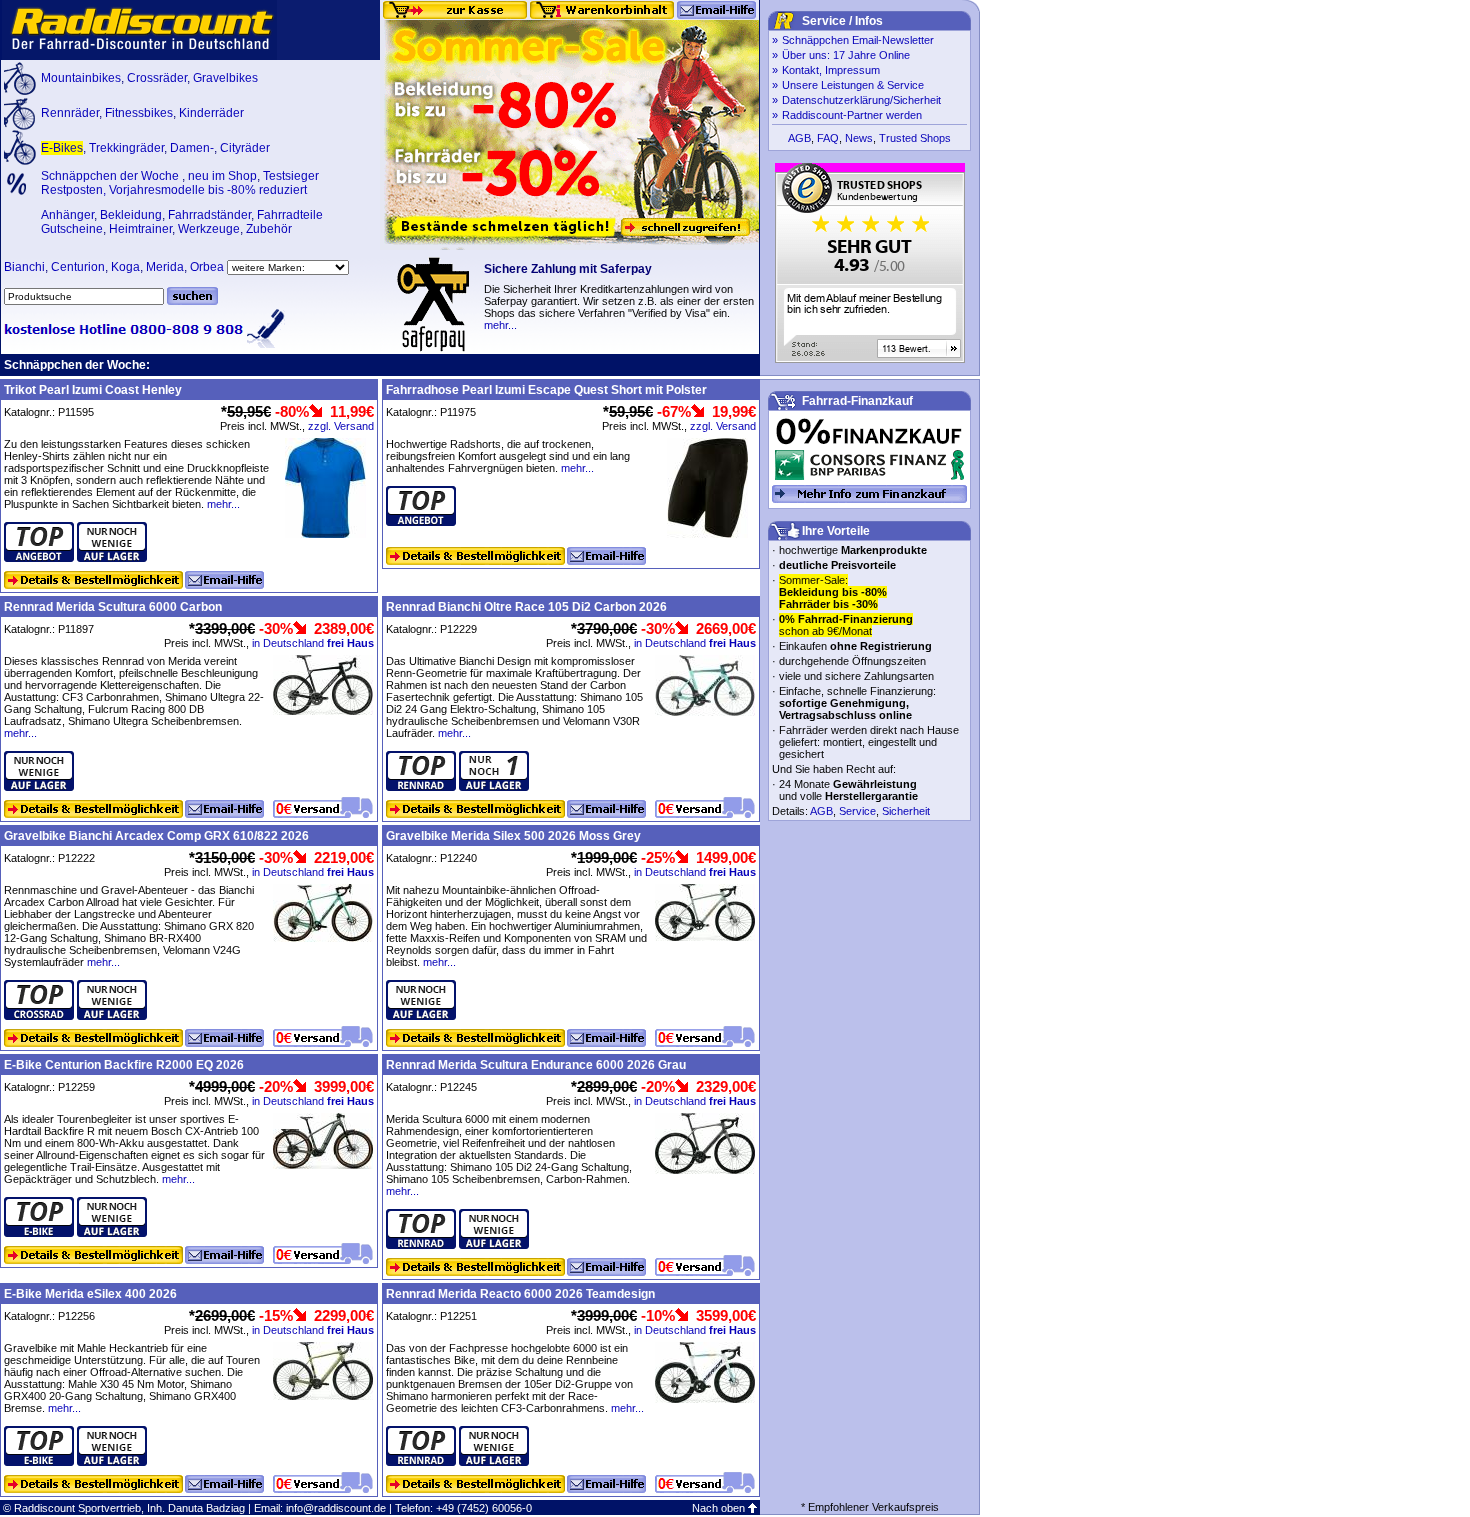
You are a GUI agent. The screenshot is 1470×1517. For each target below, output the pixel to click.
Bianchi (24, 267)
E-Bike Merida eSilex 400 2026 (90, 1294)
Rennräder (70, 113)
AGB (799, 138)
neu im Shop (222, 176)
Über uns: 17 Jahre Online (846, 55)
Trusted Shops (915, 138)
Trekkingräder (126, 148)
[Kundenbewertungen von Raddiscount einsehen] (870, 359)
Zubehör (269, 229)
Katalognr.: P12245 (431, 1087)
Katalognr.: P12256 (49, 1316)
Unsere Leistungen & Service (853, 85)
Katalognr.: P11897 (49, 629)
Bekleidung (131, 215)
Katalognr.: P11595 (49, 412)
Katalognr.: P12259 (49, 1087)
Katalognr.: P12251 (431, 1316)
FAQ (828, 138)
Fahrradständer (209, 215)
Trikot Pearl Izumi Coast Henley (93, 390)
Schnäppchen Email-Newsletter (858, 40)
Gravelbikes (225, 78)
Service (857, 811)
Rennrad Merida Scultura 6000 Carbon (113, 607)
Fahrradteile (290, 215)
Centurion (78, 267)
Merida (165, 267)
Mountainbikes (81, 78)
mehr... (500, 325)
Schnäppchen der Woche (111, 176)
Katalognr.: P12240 (431, 858)
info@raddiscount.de (336, 1508)
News (859, 138)
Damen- (192, 148)
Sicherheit (906, 811)
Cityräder (245, 148)
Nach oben (718, 1508)
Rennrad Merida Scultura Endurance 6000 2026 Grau (536, 1065)
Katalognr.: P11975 (431, 412)
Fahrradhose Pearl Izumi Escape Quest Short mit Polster (546, 390)
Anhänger (67, 215)
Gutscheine (72, 229)
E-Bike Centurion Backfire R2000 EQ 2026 (124, 1065)
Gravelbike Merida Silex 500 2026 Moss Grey (513, 836)
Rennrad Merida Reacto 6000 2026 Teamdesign (520, 1294)
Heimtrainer (140, 229)
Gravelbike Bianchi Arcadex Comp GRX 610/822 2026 (156, 836)
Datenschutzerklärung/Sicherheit (861, 100)
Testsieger (291, 176)
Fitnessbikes (139, 113)
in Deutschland (313, 643)
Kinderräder (211, 113)
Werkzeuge (209, 229)
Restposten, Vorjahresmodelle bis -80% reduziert (174, 190)
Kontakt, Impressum (831, 70)
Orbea (207, 267)
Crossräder (157, 78)
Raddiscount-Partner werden (852, 115)
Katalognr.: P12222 (49, 858)
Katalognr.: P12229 (431, 629)
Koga (125, 267)
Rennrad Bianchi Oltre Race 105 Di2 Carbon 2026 (526, 607)
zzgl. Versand (341, 426)
